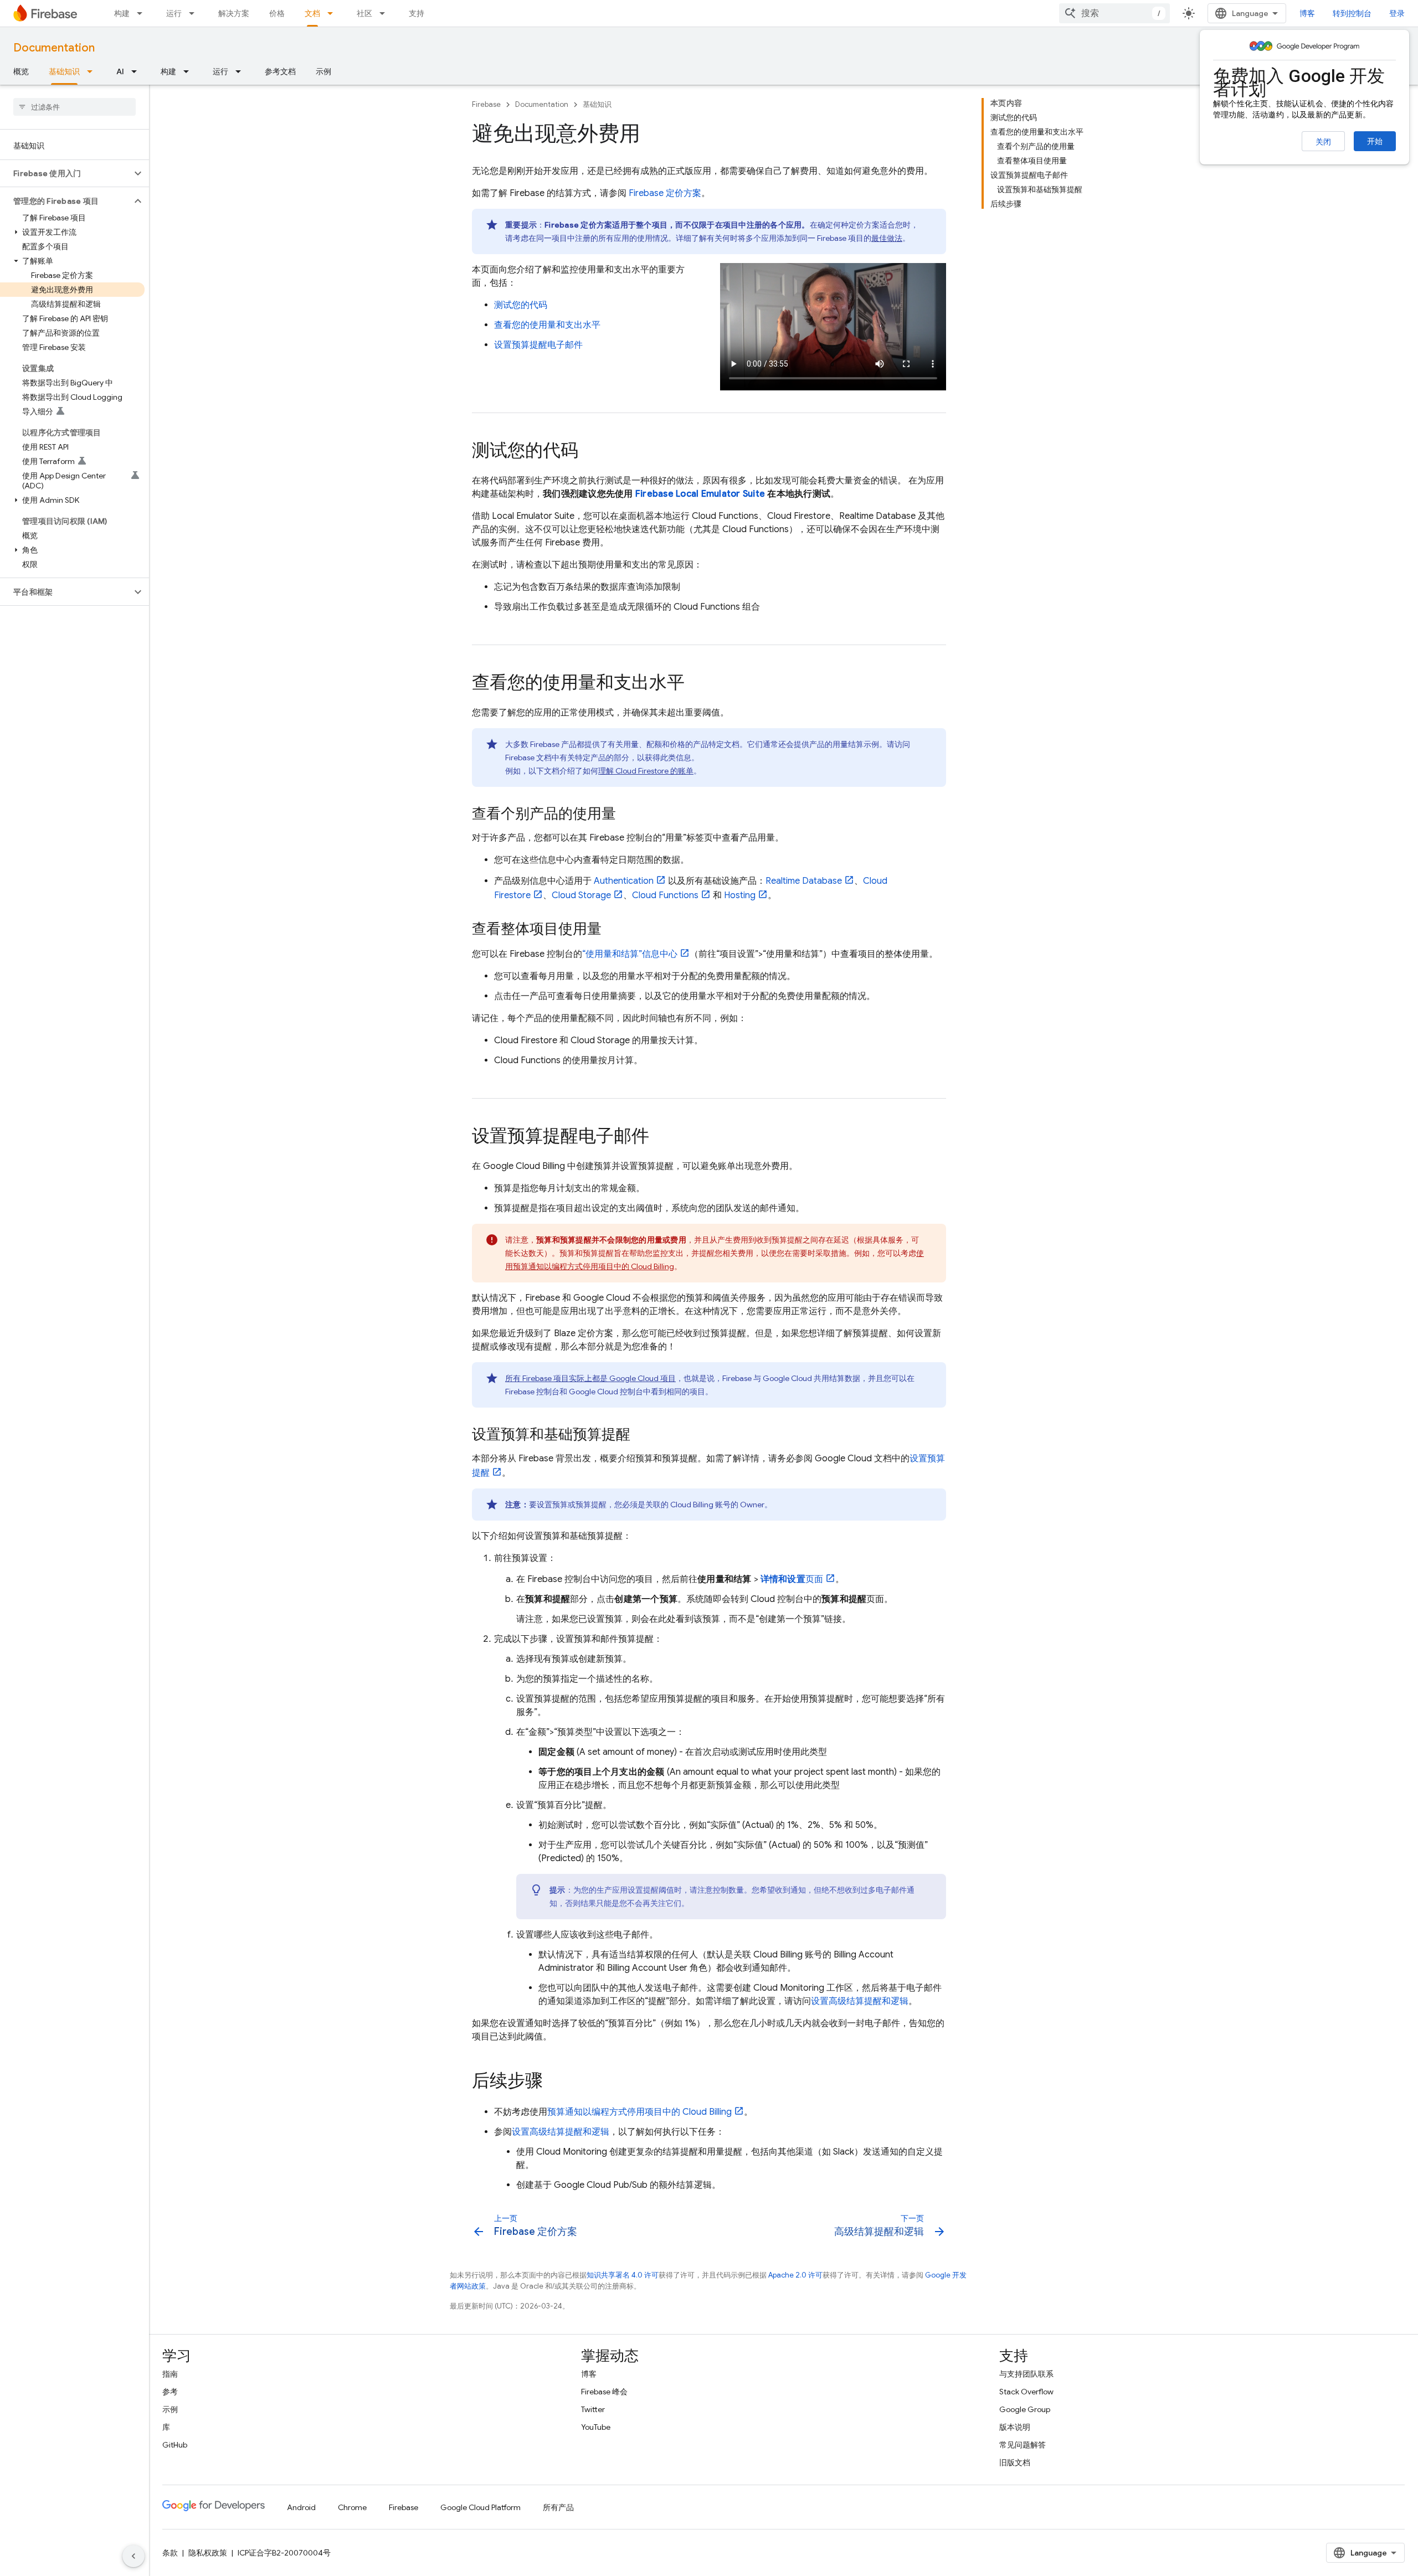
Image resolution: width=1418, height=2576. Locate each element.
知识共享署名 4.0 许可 (623, 2275)
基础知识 (64, 71)
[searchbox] (75, 107)
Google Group (1025, 2409)
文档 (312, 13)
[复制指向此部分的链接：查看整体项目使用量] (613, 930)
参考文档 (280, 71)
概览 (21, 71)
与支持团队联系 (1026, 2374)
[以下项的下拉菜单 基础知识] (93, 71)
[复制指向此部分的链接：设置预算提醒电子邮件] (660, 1137)
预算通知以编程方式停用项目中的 (639, 2112)
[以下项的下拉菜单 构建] (143, 13)
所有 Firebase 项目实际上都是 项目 (590, 1378)
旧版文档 (1015, 2462)
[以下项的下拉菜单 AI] (137, 71)
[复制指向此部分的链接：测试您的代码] (589, 451)
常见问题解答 (1023, 2445)
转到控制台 (1352, 13)
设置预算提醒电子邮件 (538, 345)
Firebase (486, 104)
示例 (323, 71)
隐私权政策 (208, 2553)
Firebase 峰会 (604, 2392)
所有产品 (558, 2507)
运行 (174, 13)
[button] (66, 173)
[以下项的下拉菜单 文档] (333, 13)
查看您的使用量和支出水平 (547, 325)
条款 (170, 2553)
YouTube (596, 2427)
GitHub (175, 2445)
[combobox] (1114, 13)
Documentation (54, 48)
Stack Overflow (1026, 2392)
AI (120, 71)
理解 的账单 (646, 771)
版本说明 (1015, 2427)
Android (301, 2507)
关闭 (1323, 142)
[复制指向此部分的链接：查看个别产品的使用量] (627, 815)
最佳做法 (887, 238)
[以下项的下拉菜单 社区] (386, 13)
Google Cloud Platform (481, 2507)
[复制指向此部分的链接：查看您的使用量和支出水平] (696, 683)
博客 (1307, 13)
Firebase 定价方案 (665, 193)
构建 (122, 13)
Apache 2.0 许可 (795, 2275)
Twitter (593, 2409)
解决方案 (234, 13)
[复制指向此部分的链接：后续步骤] (554, 2082)
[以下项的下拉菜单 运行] (195, 13)
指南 (170, 2374)
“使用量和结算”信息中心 (630, 954)
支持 (417, 13)
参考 (170, 2392)
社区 (364, 13)
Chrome (352, 2507)
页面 (792, 1579)
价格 (277, 13)
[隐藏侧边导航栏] (133, 2556)
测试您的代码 (521, 305)
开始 (1375, 141)
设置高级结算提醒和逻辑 (860, 2001)
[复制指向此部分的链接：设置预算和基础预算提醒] (641, 1435)
